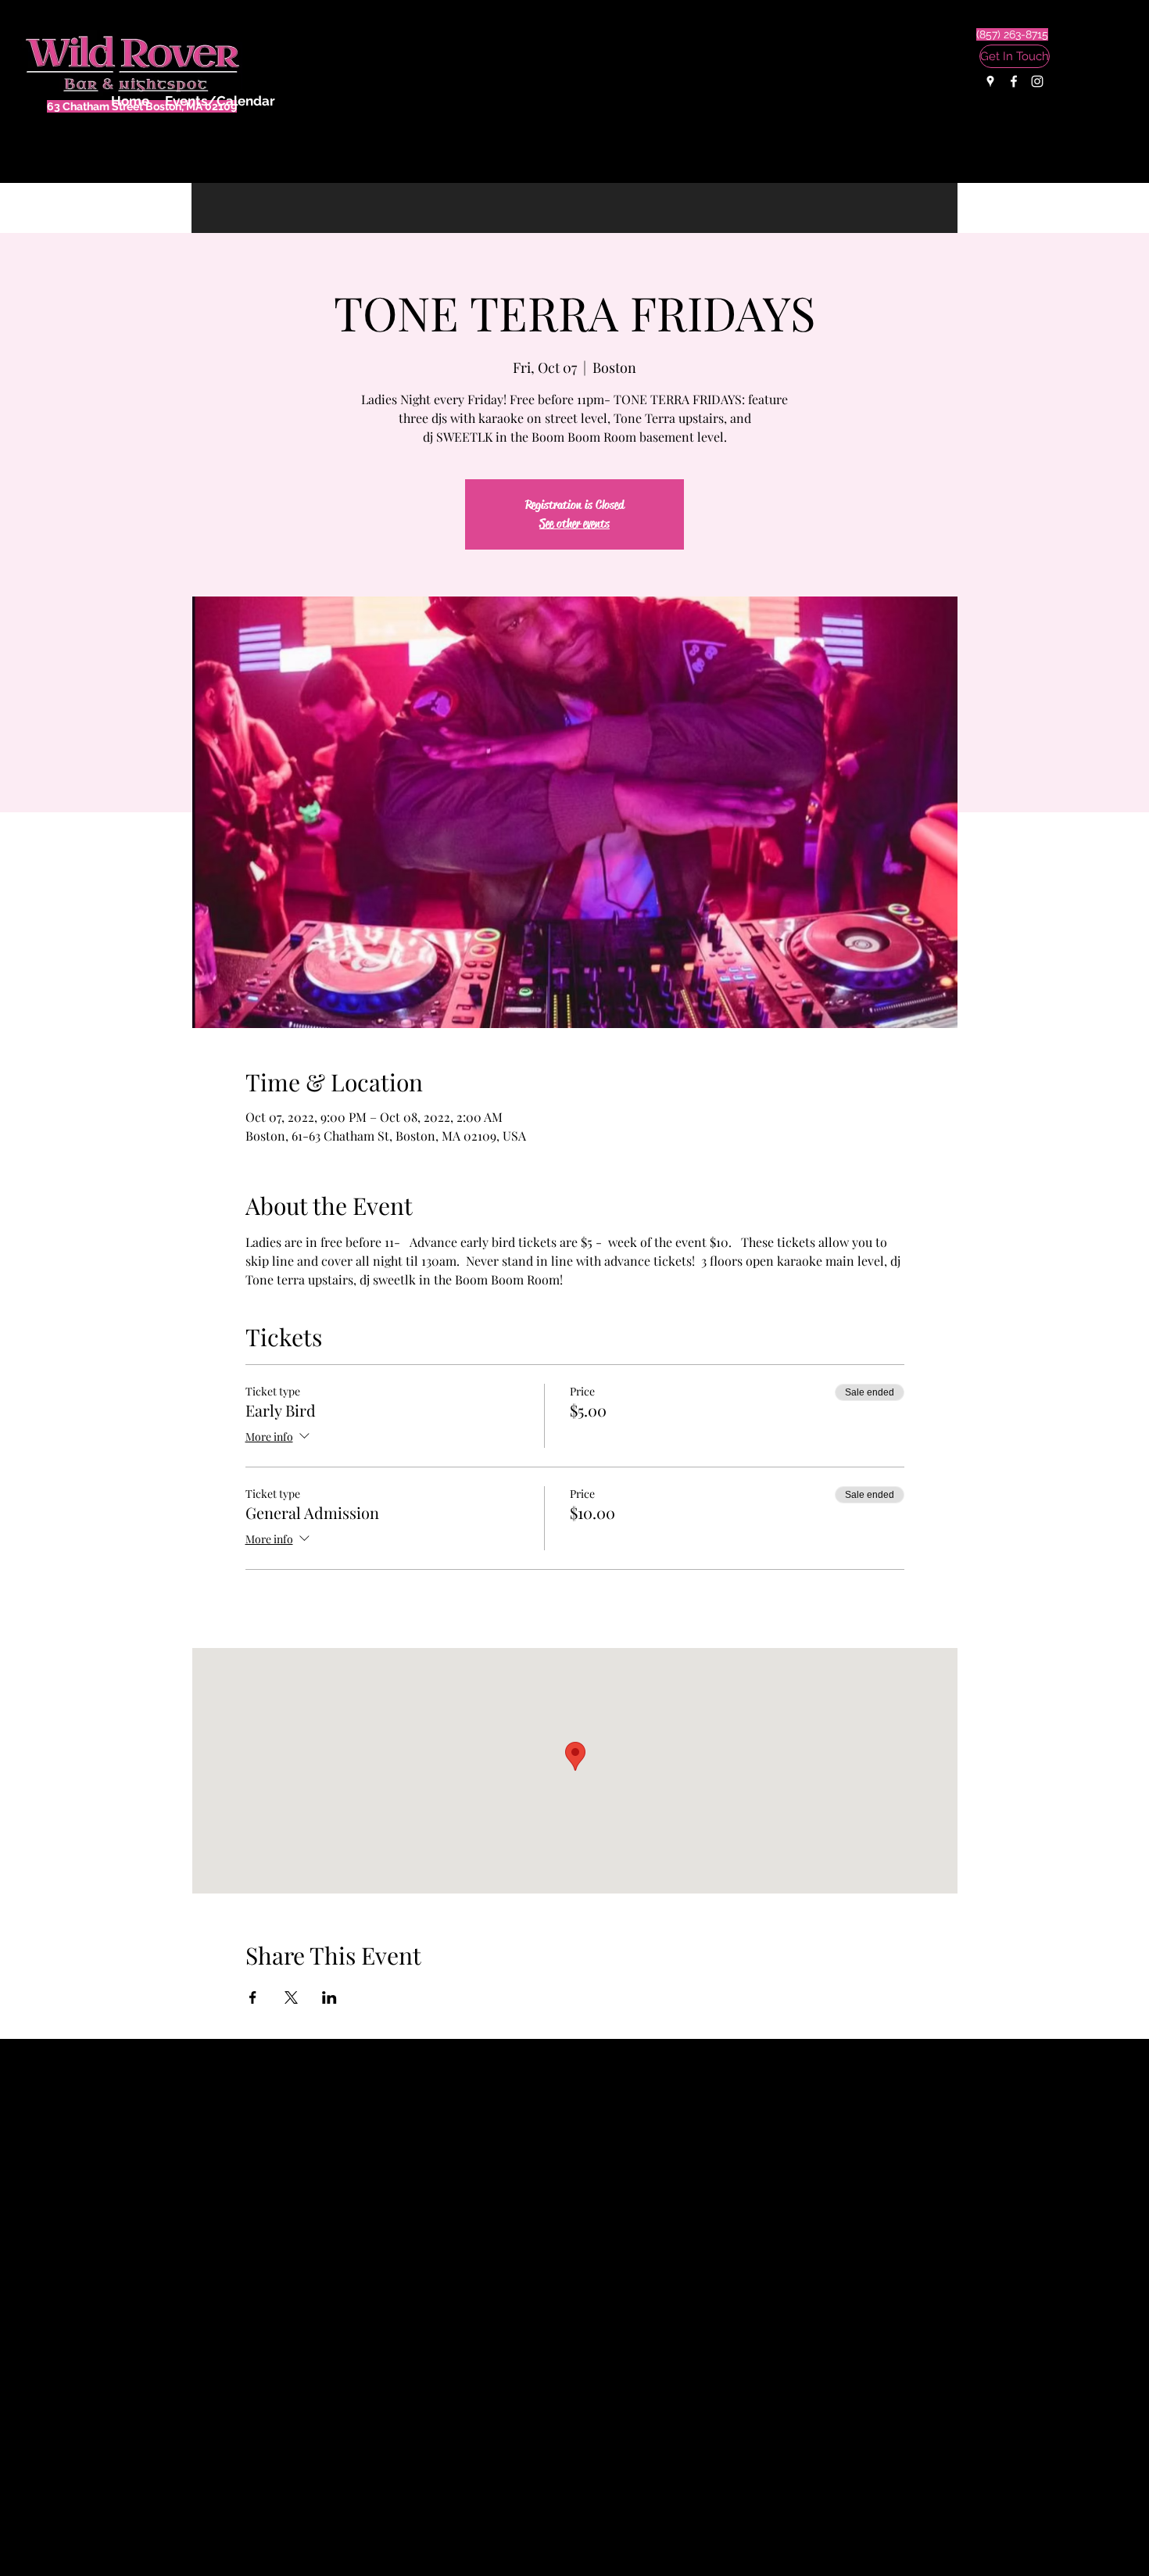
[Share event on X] (291, 1997)
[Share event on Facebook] (253, 1997)
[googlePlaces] (990, 81)
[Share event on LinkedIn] (329, 1997)
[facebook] (1014, 81)
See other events (574, 523)
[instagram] (1037, 81)
